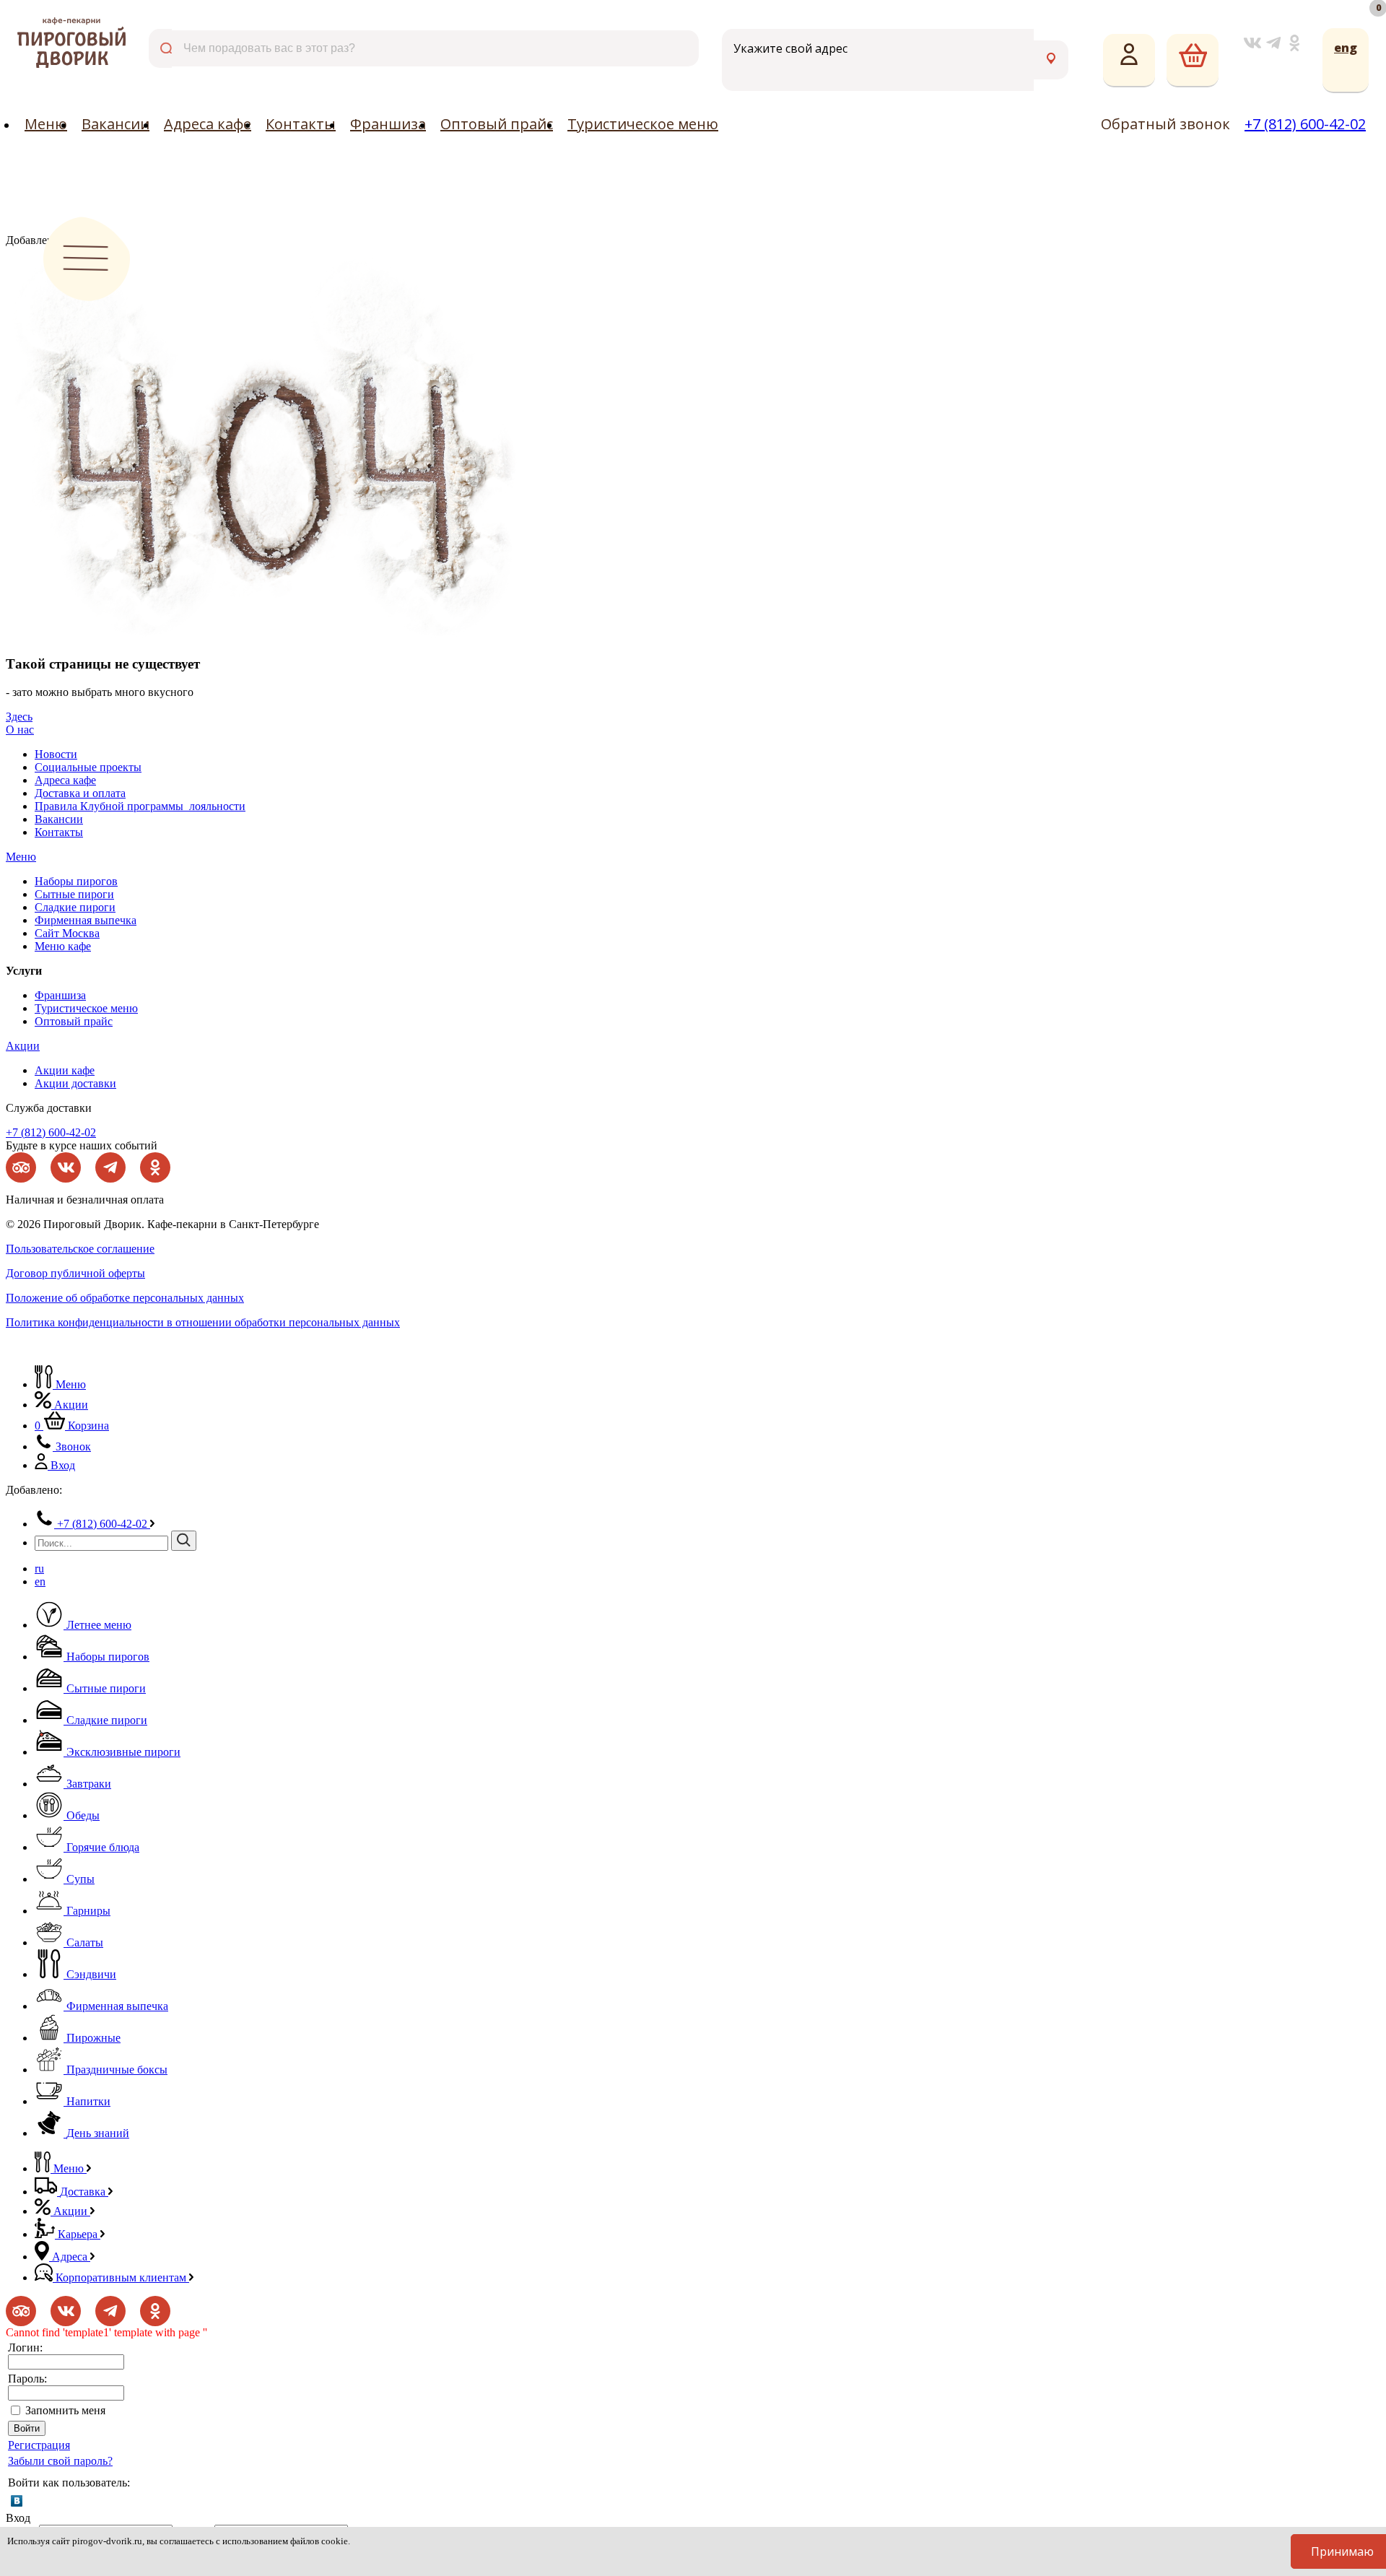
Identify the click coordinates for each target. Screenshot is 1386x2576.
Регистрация (39, 2445)
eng (1346, 48)
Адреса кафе (208, 124)
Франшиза (388, 124)
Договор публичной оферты (75, 1273)
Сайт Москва (67, 933)
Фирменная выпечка (86, 920)
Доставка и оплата (80, 793)
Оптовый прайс (497, 124)
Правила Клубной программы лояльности (140, 806)
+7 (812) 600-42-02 (1305, 124)
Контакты (301, 124)
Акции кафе (65, 1070)
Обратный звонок (1165, 124)
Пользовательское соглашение (80, 1249)
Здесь (19, 717)
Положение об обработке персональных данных (125, 1298)
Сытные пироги (74, 894)
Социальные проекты (88, 767)
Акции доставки (75, 1083)
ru (39, 1568)
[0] (1193, 61)
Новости (56, 754)
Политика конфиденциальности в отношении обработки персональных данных (203, 1322)
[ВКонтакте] (17, 2501)
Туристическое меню (643, 124)
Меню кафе (63, 946)
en (40, 1581)
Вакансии (115, 124)
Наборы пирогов (76, 881)
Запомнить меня (65, 2410)
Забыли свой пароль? (60, 2461)
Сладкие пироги (75, 907)
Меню (46, 124)
